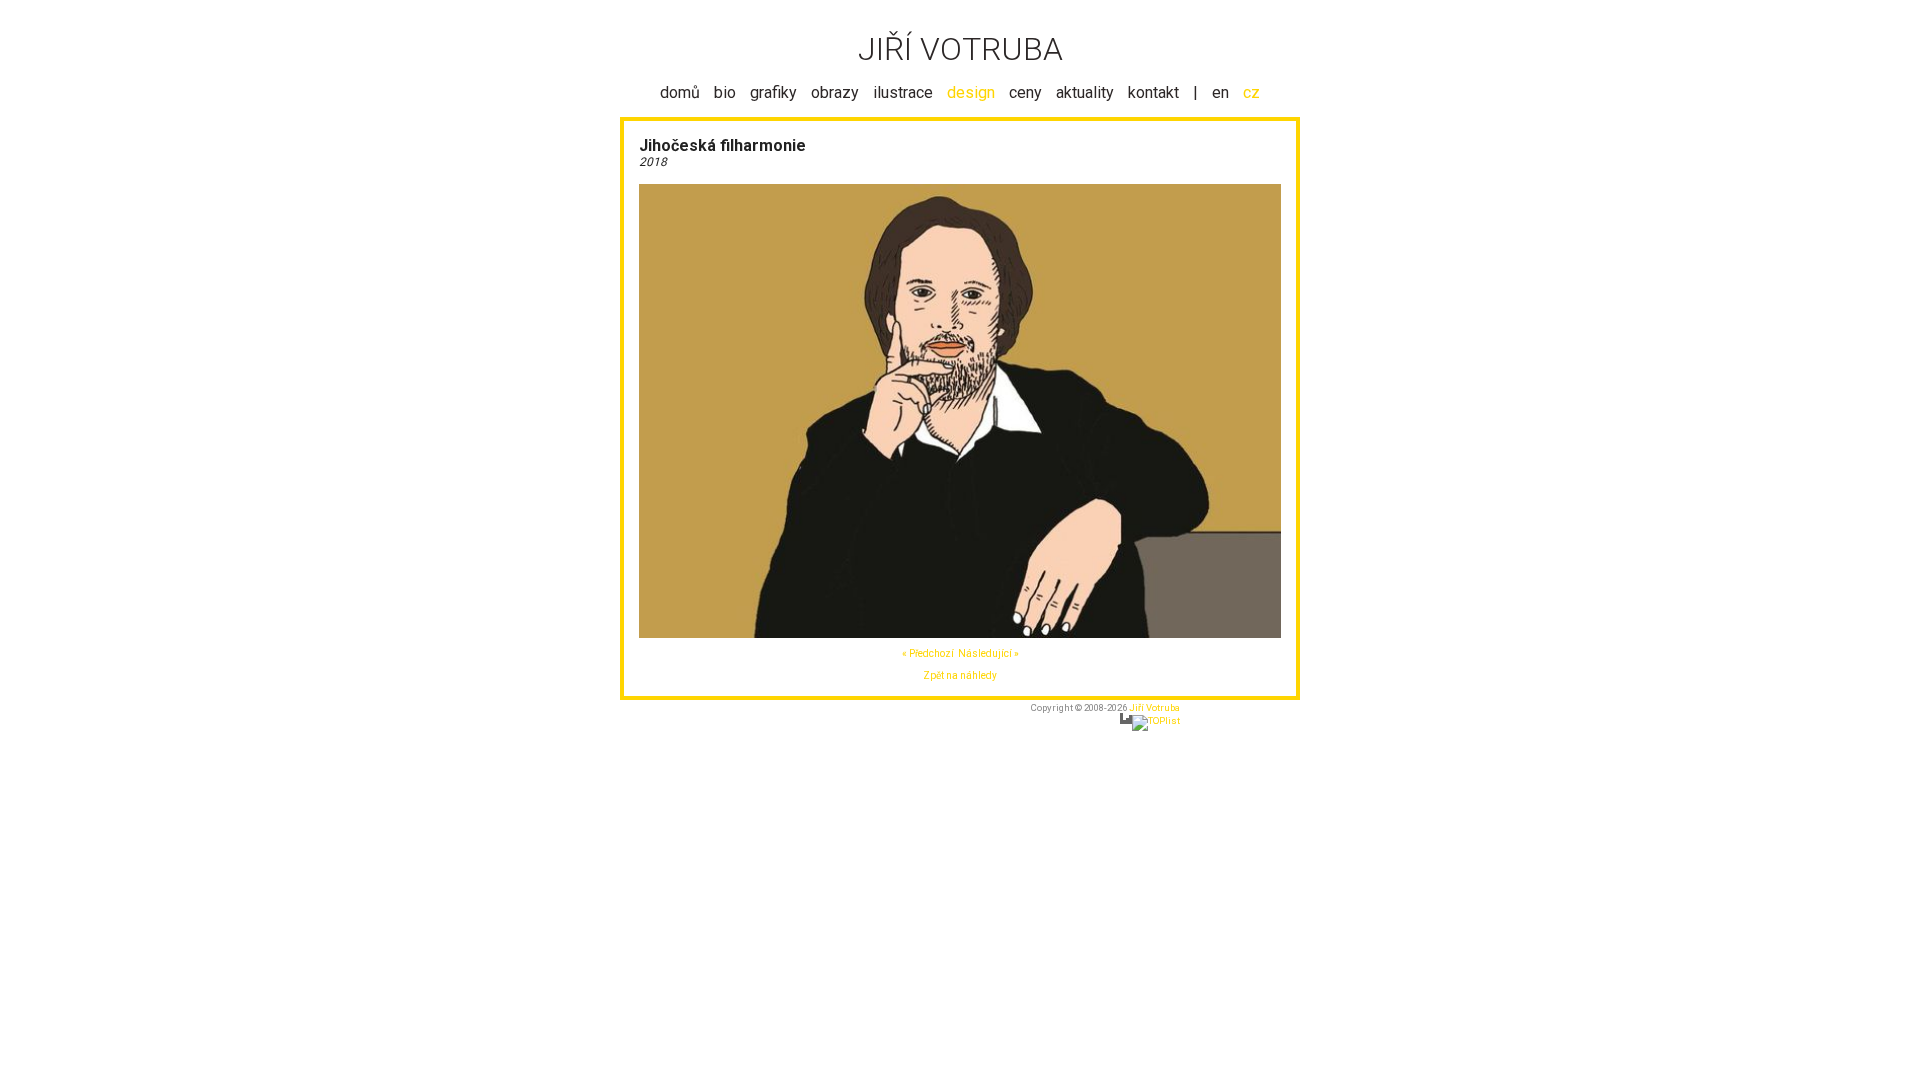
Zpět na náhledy (960, 675)
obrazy (835, 92)
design (971, 92)
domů (680, 92)
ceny (1025, 92)
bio (725, 92)
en (1220, 92)
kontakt (1153, 92)
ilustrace (903, 92)
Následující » (988, 653)
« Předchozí (928, 653)
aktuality (1085, 92)
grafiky (773, 92)
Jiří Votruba (1154, 707)
